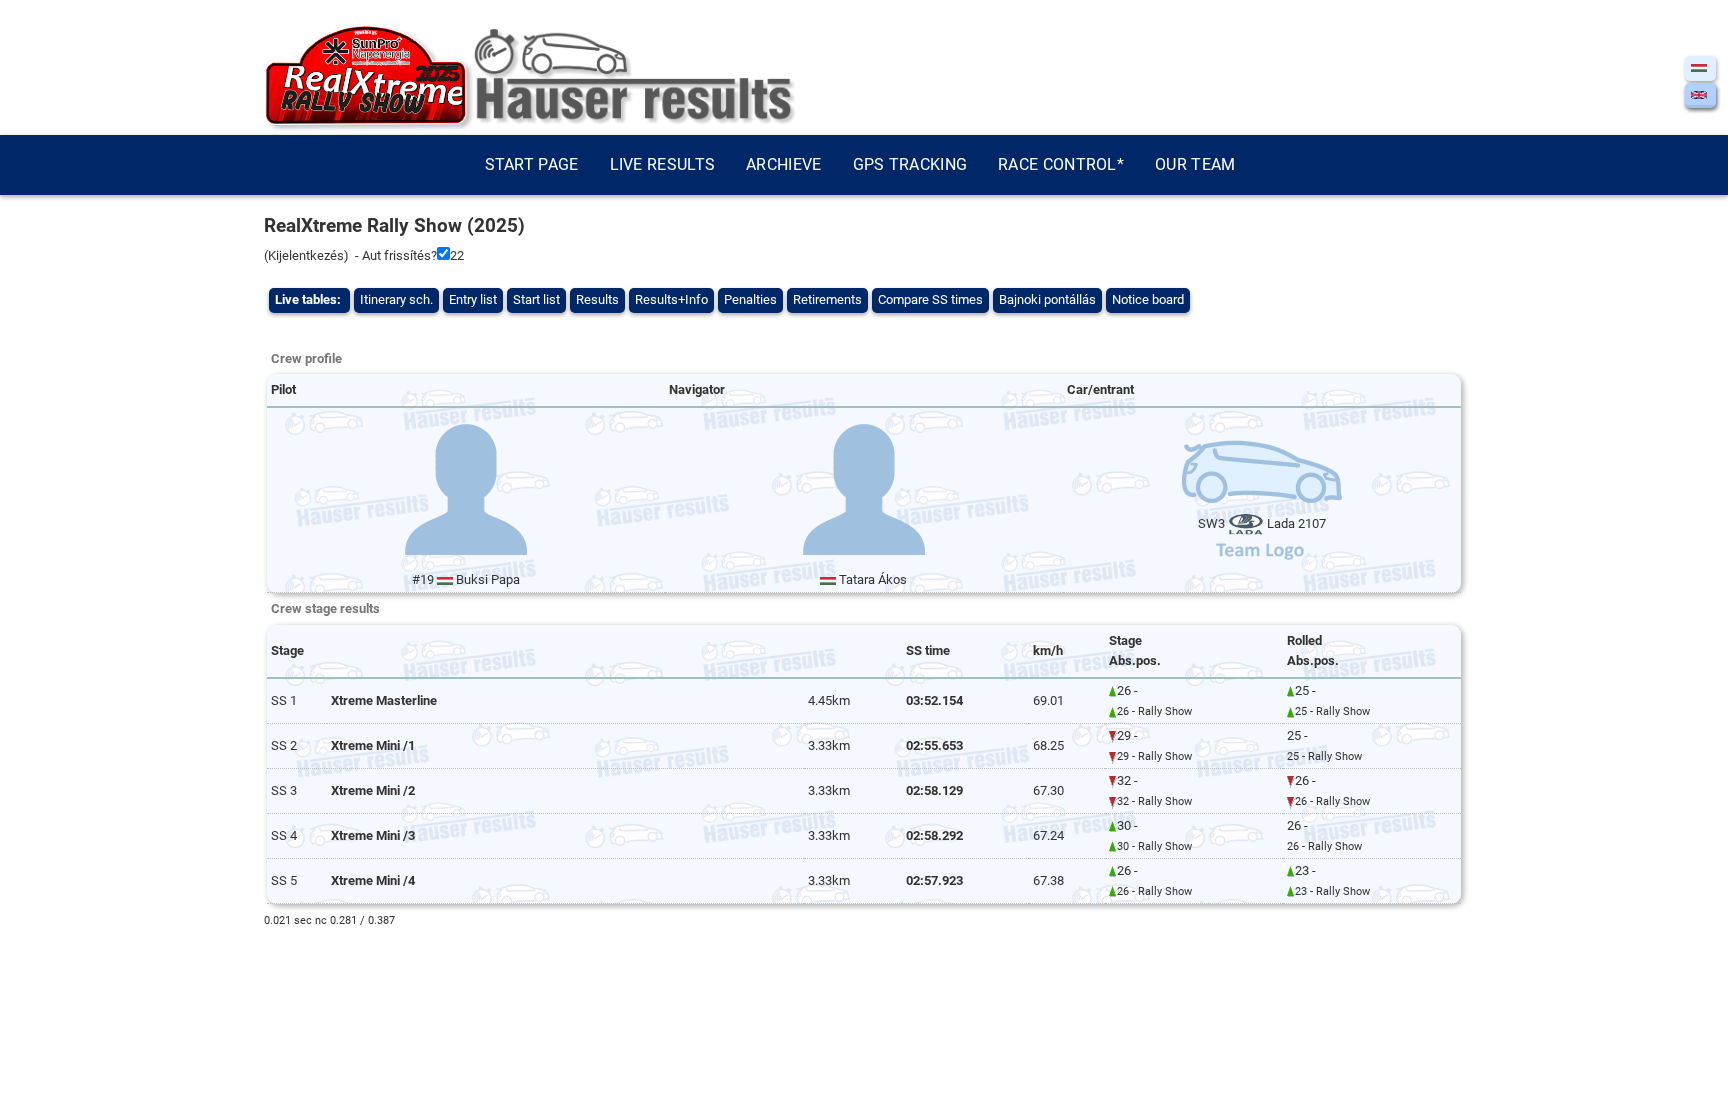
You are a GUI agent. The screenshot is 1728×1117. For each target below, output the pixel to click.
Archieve (783, 164)
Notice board (1148, 299)
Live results (663, 164)
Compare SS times (930, 299)
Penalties (750, 299)
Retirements (827, 299)
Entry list (473, 299)
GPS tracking (910, 164)
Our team (1195, 164)
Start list (536, 299)
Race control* (1061, 164)
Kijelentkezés (306, 255)
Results (597, 299)
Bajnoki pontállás (1047, 299)
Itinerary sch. (396, 299)
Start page (532, 164)
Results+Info (671, 299)
